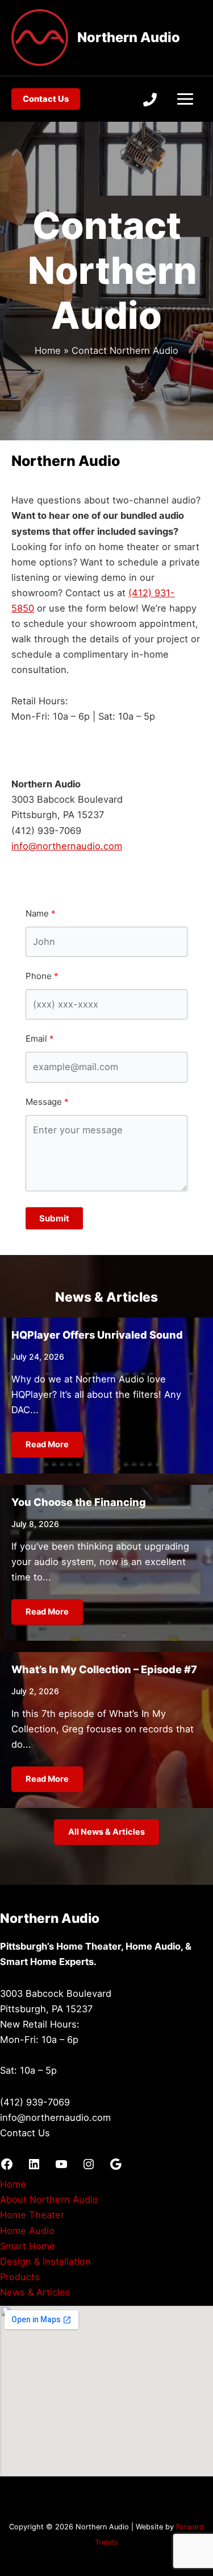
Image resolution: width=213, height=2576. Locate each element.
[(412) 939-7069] (150, 100)
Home (13, 2184)
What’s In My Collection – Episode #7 (104, 1669)
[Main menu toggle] (185, 99)
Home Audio (27, 2231)
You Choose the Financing (79, 1502)
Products (20, 2277)
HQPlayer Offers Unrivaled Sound (97, 1335)
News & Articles (35, 2292)
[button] (46, 99)
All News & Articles (106, 1832)
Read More (47, 1444)
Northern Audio (129, 37)
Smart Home (28, 2246)
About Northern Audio (49, 2199)
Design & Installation (45, 2261)
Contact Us (25, 2133)
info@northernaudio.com (67, 846)
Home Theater (32, 2215)
